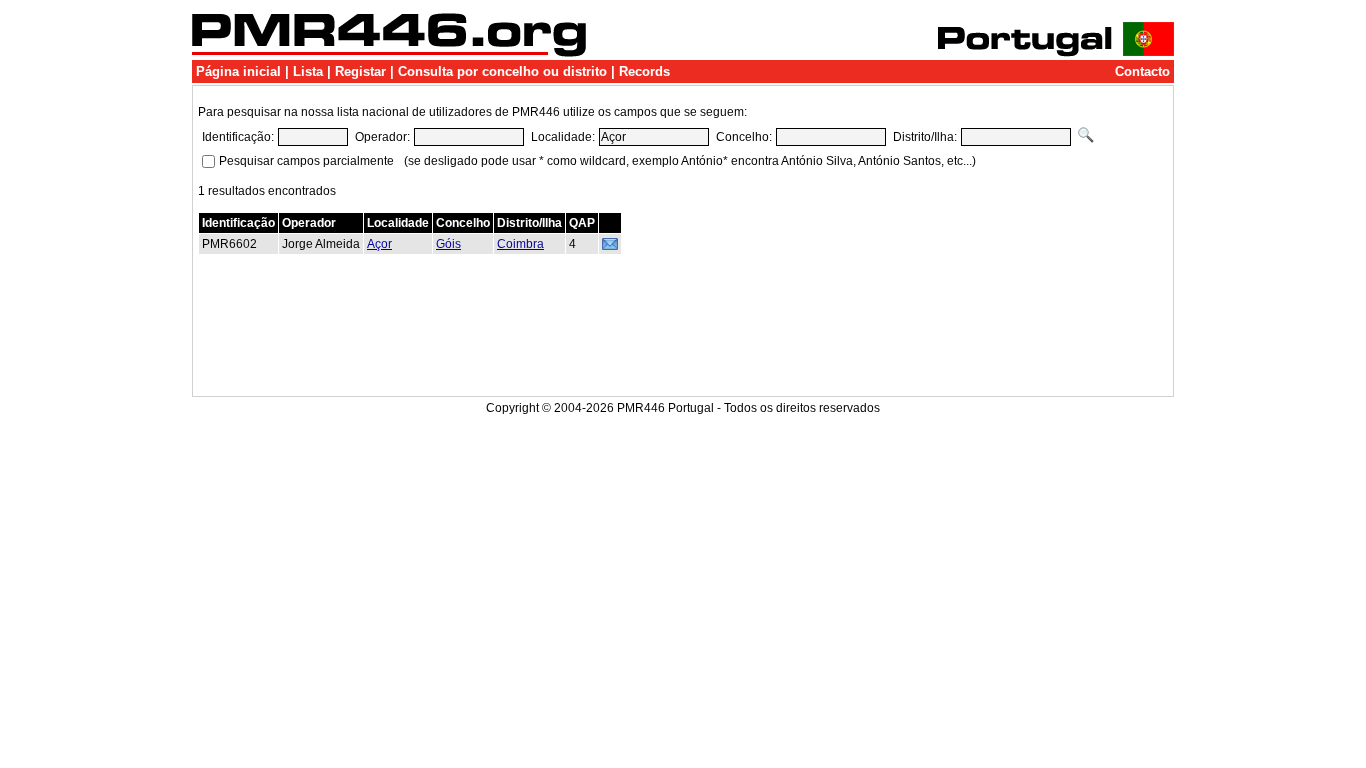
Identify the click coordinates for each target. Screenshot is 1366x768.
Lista (308, 71)
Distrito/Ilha (529, 223)
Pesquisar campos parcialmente (306, 161)
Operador (309, 223)
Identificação (238, 223)
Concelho (463, 223)
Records (644, 71)
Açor (379, 244)
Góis (448, 244)
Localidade (398, 223)
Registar (360, 71)
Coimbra (520, 244)
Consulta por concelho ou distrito (502, 71)
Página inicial (238, 71)
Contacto (1142, 71)
